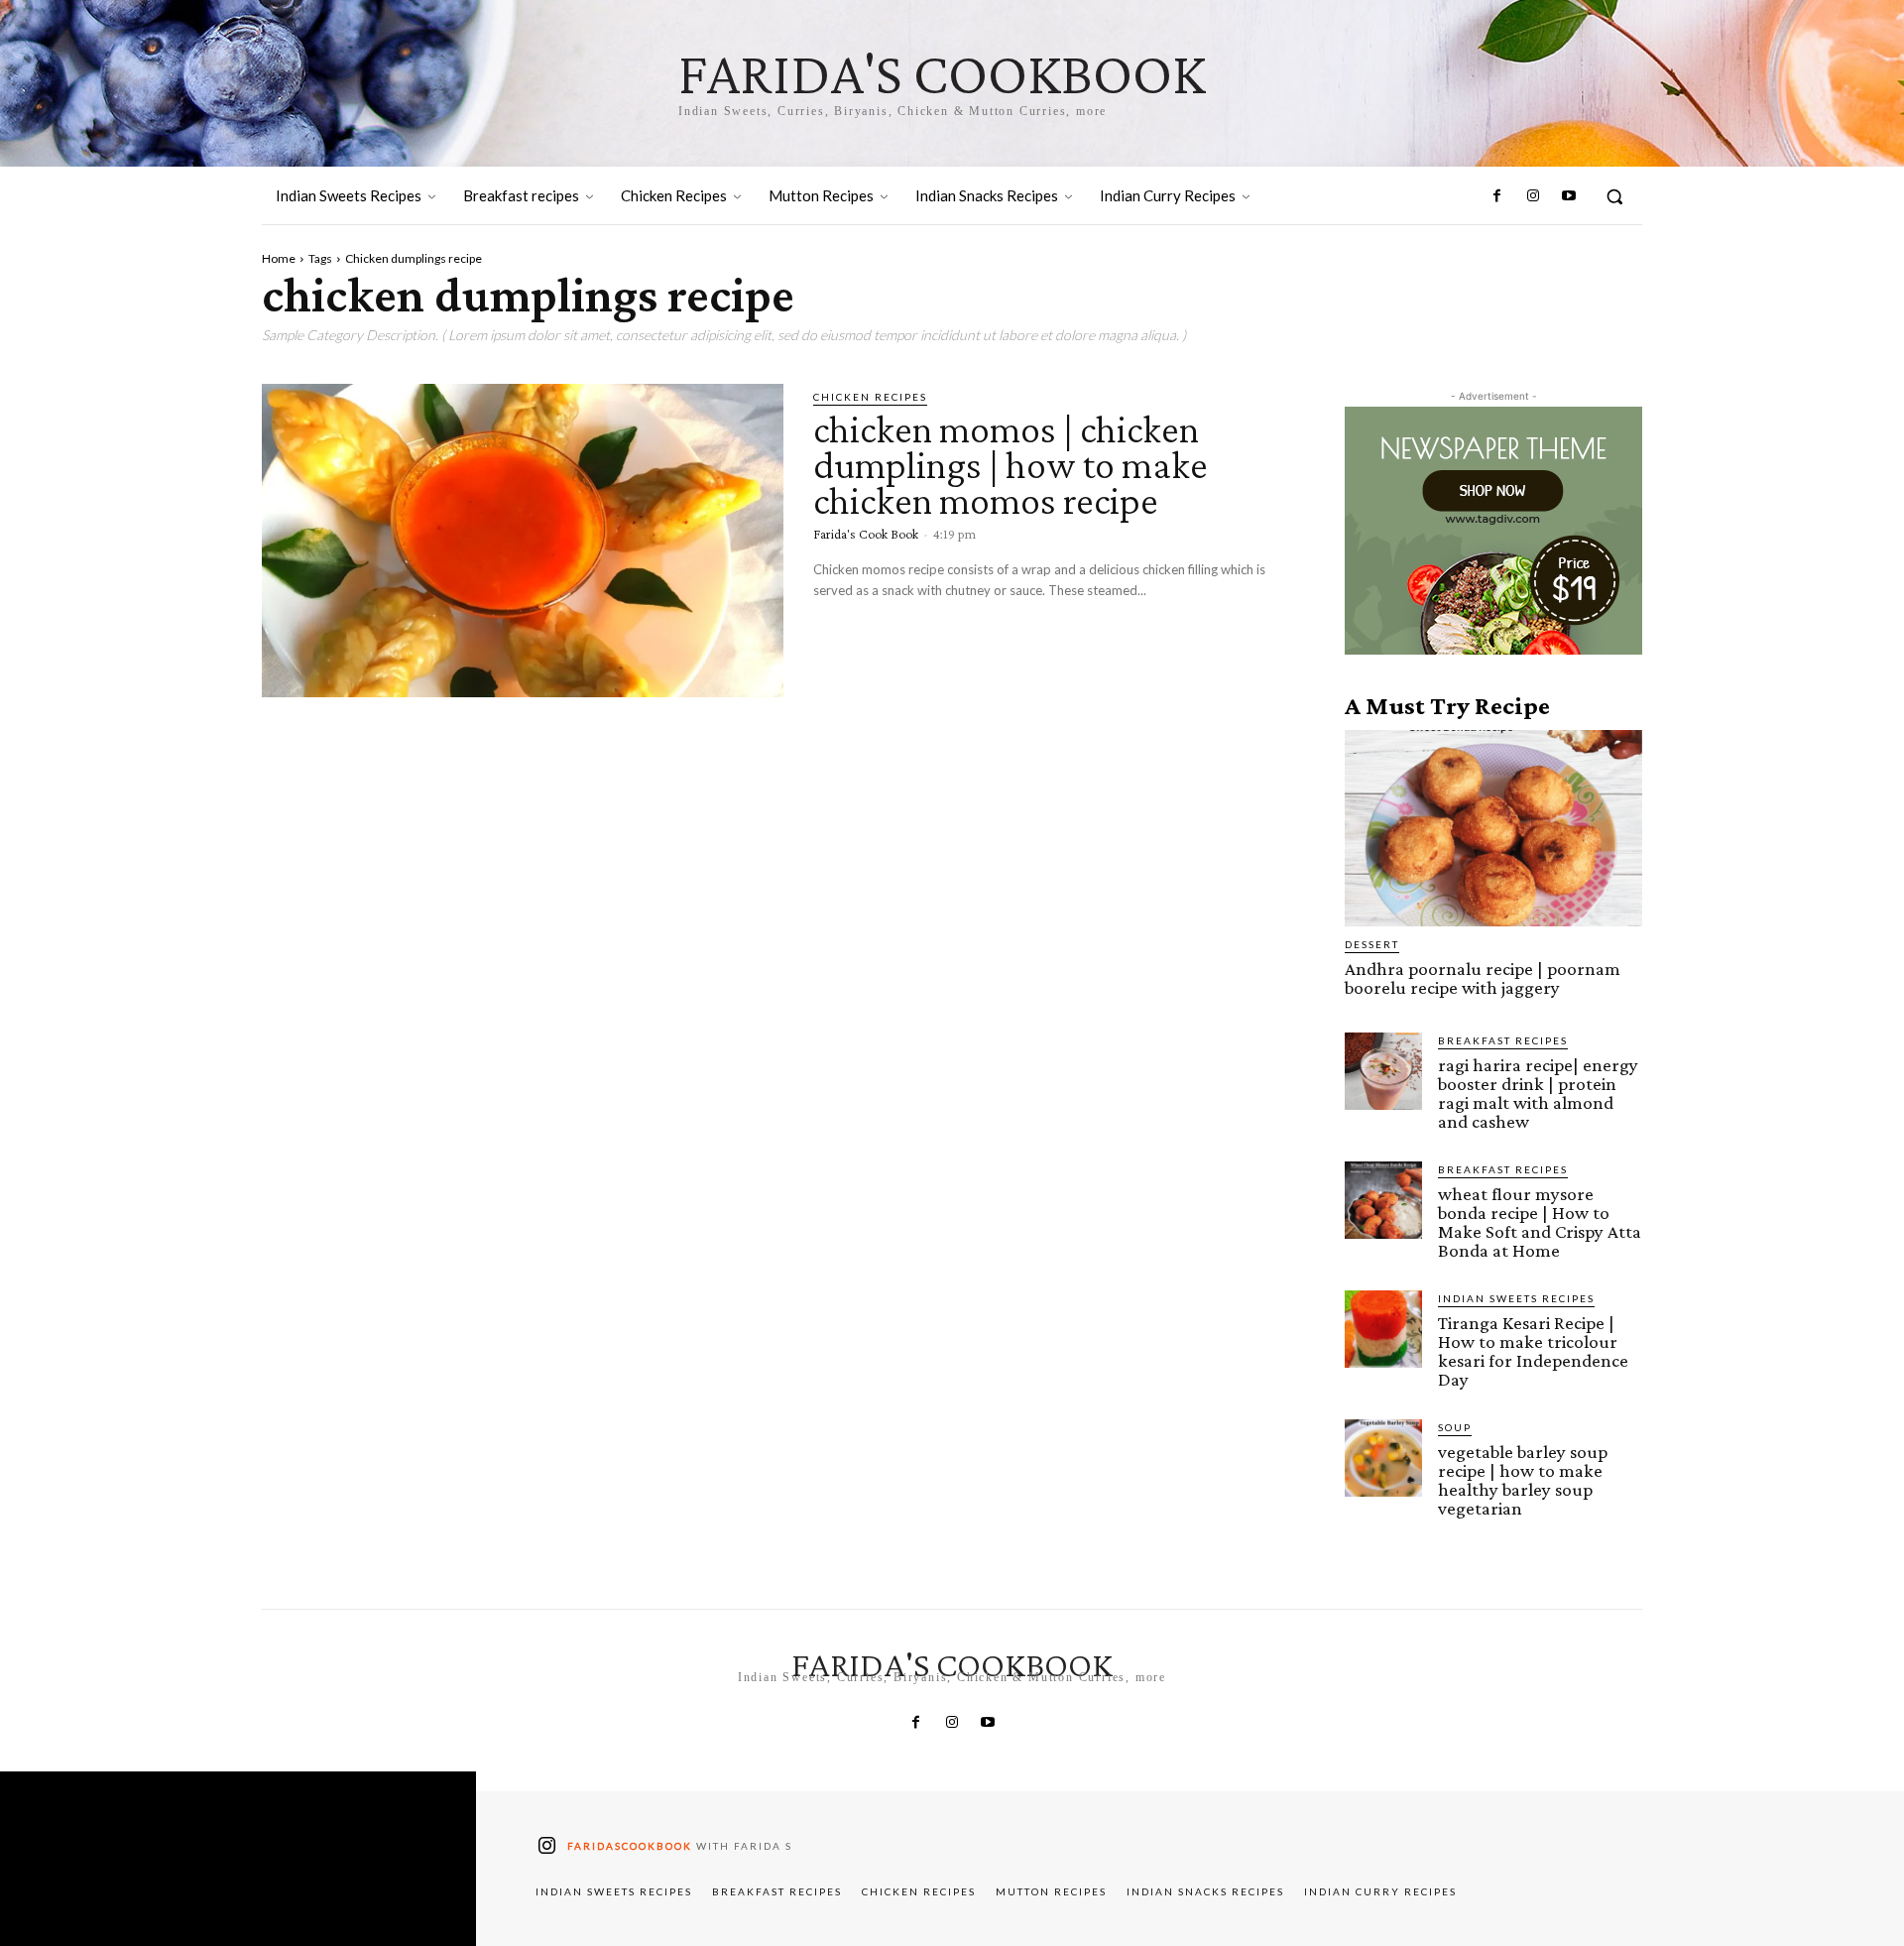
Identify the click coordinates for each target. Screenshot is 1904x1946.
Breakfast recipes (1503, 1040)
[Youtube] (1569, 196)
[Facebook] (1496, 196)
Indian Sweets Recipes (1516, 1298)
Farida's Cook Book (866, 534)
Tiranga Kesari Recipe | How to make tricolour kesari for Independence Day (1533, 1351)
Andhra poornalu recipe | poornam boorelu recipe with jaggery (1483, 978)
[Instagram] (1532, 196)
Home (279, 258)
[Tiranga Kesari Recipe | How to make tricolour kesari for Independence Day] (1383, 1329)
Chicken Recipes (870, 397)
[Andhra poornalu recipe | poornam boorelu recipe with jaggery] (1493, 828)
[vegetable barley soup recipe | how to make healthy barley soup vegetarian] (1383, 1458)
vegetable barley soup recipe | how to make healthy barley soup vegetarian (1523, 1480)
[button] (1614, 196)
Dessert (1372, 944)
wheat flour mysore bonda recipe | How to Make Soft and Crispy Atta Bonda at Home (1540, 1222)
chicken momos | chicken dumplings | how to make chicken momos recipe (1011, 465)
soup (1455, 1427)
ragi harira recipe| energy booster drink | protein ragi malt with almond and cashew (1538, 1093)
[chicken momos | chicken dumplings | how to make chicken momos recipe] (523, 541)
